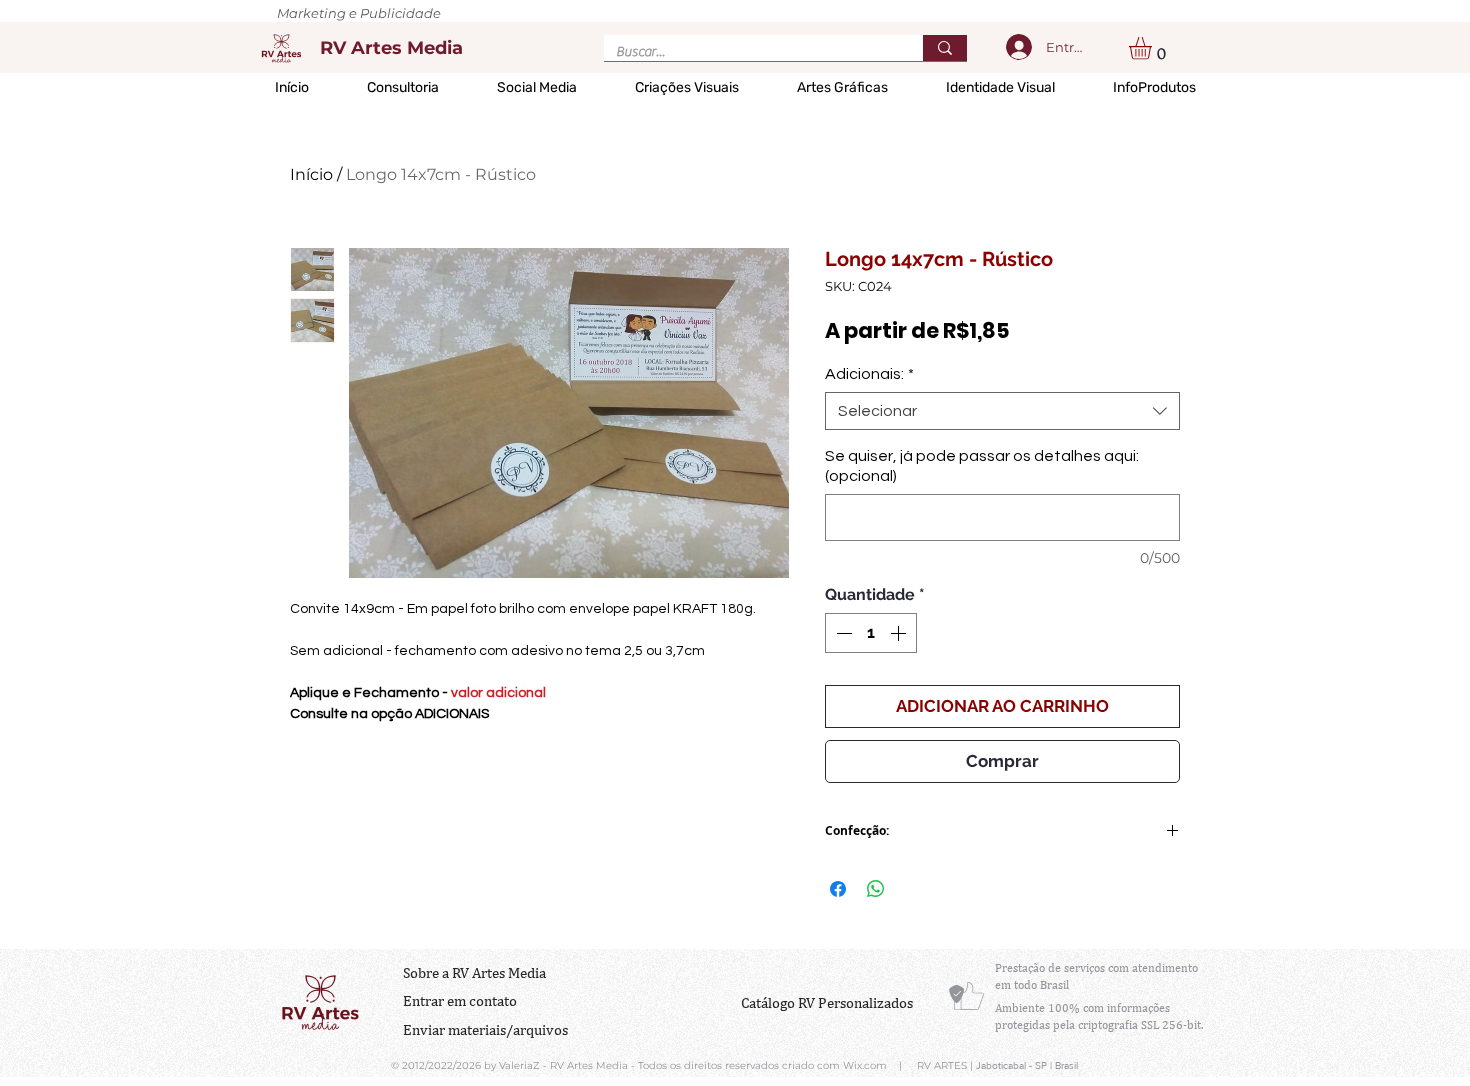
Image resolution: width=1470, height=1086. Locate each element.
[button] (1153, 48)
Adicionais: (869, 374)
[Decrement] (842, 633)
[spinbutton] (871, 633)
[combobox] (1002, 411)
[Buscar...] (945, 48)
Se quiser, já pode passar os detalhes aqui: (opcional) (982, 466)
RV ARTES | (946, 1065)
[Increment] (900, 633)
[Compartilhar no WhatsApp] (876, 889)
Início (311, 174)
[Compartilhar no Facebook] (838, 889)
